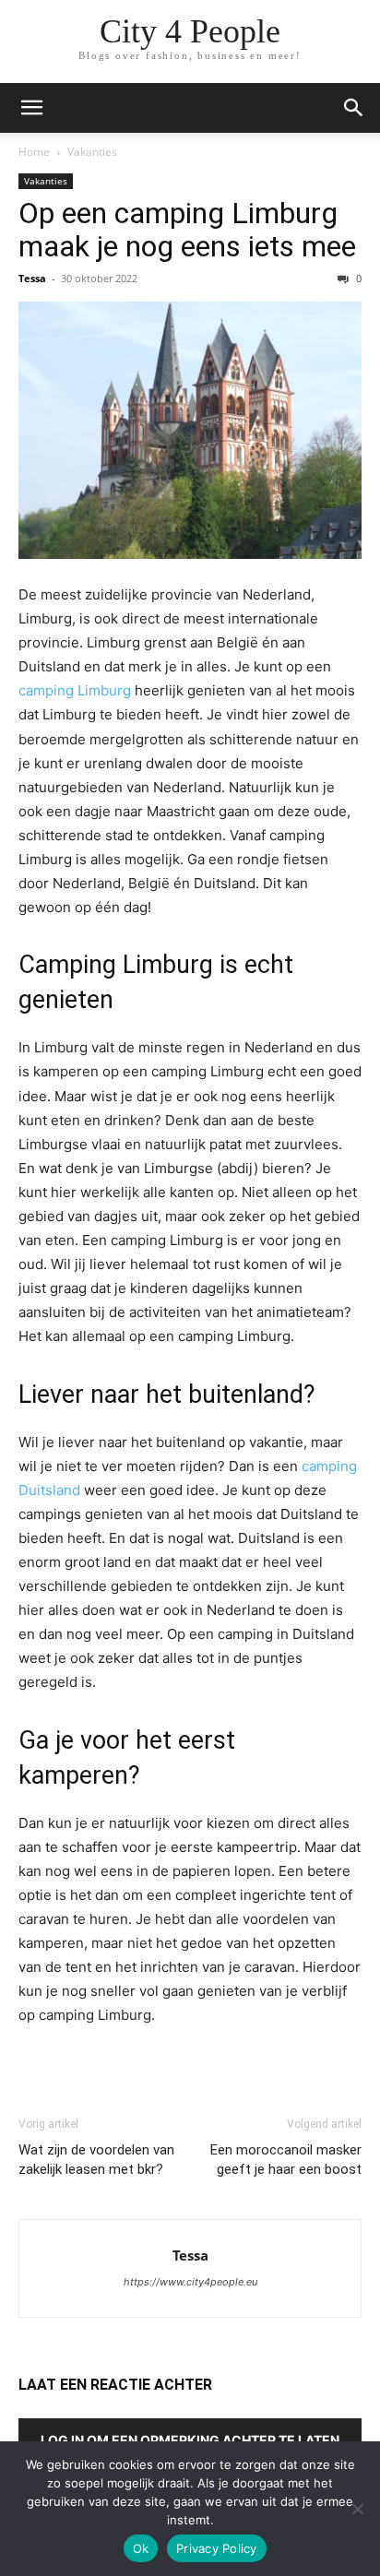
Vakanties (92, 152)
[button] (31, 108)
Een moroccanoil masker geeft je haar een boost (286, 2160)
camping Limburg (75, 690)
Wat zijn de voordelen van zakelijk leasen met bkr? (96, 2160)
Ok (141, 2548)
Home (34, 152)
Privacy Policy (217, 2548)
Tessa (32, 278)
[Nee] (357, 2509)
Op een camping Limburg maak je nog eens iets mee (187, 230)
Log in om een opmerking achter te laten (190, 2440)
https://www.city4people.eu (190, 2282)
